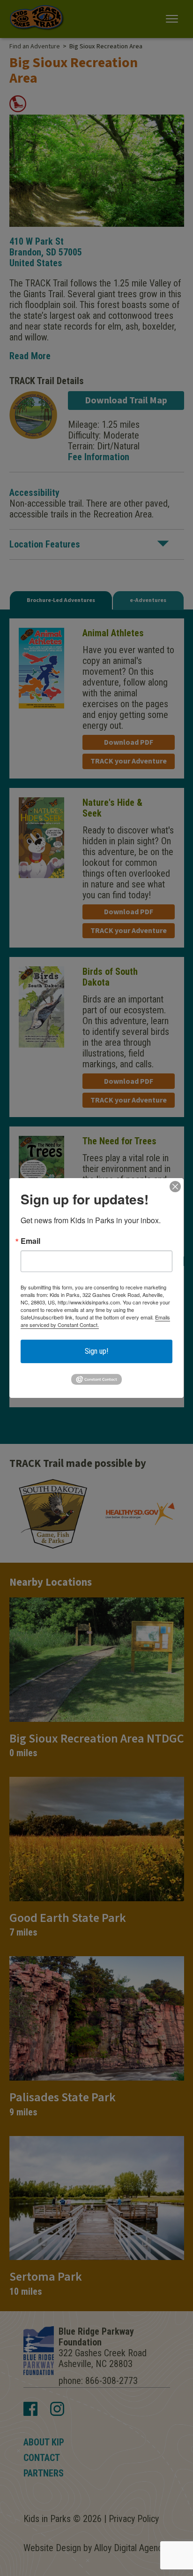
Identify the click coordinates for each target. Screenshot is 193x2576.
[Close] (175, 1187)
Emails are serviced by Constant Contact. (95, 1321)
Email (30, 1241)
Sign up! (96, 1351)
